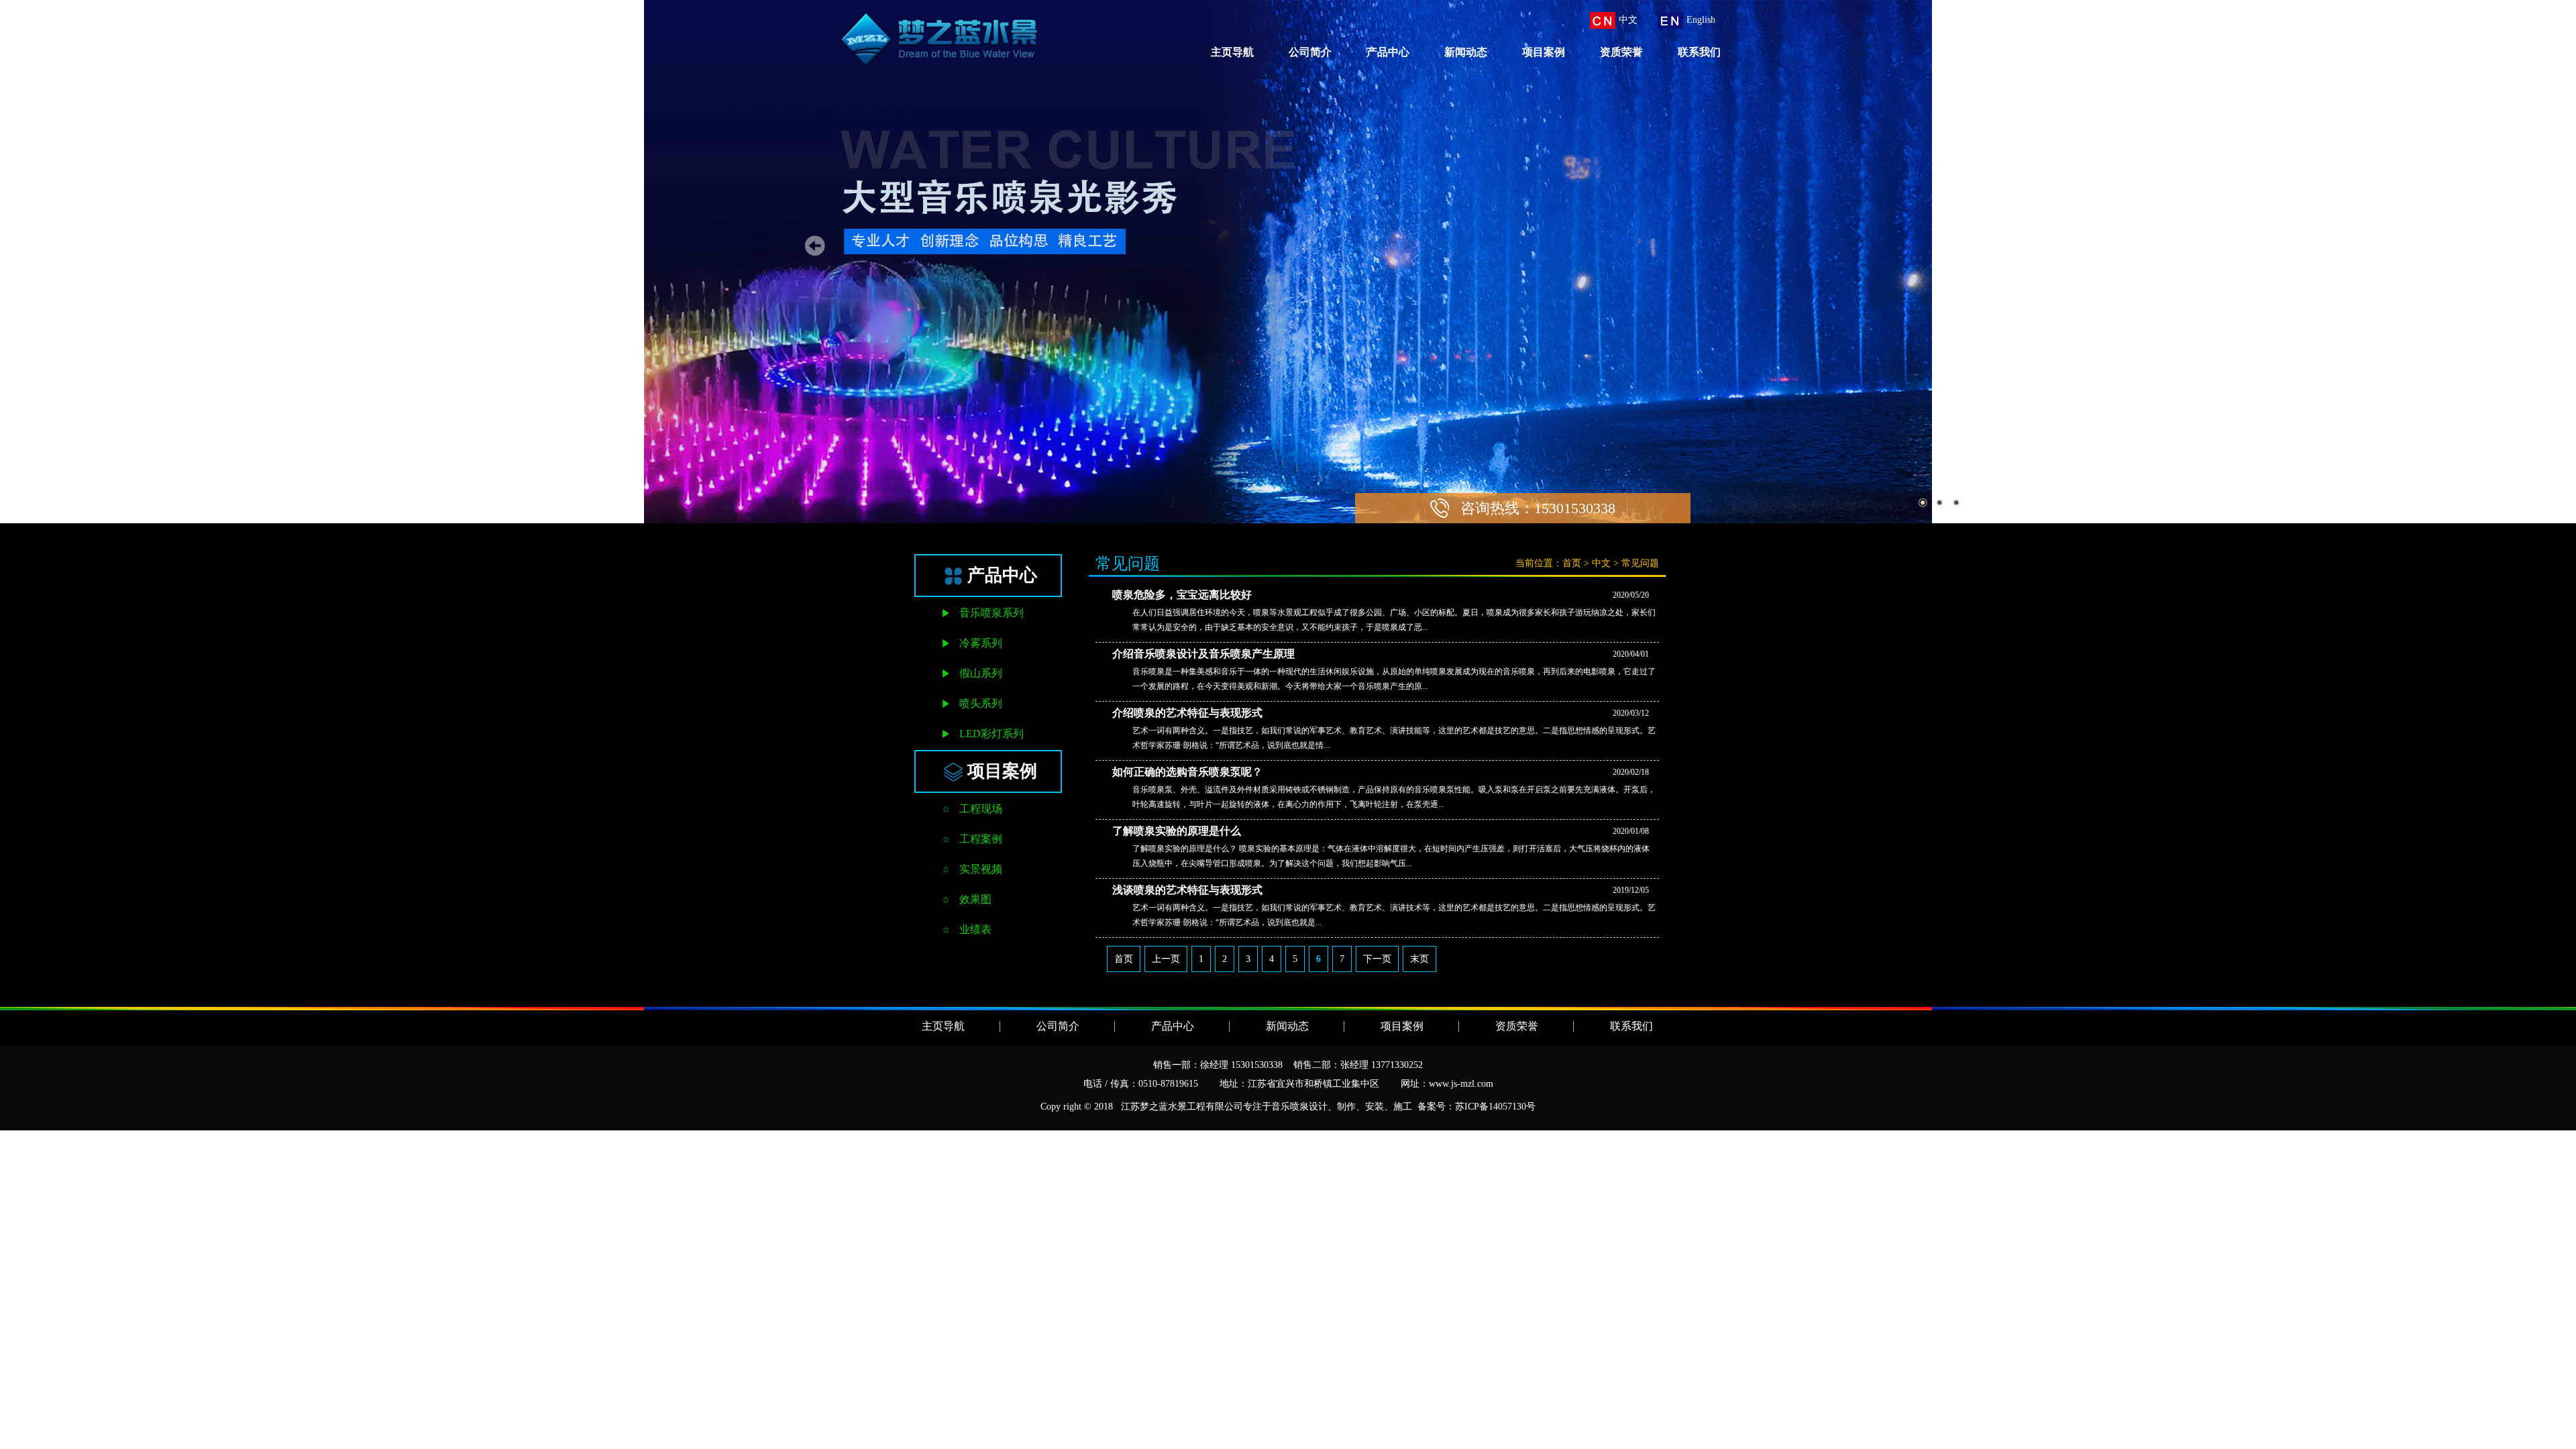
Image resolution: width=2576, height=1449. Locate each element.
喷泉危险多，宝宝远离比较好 (1182, 595)
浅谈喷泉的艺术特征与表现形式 (1187, 890)
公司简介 (1310, 52)
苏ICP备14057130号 (1495, 1107)
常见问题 (1640, 563)
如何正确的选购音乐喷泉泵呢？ (1187, 772)
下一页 (1377, 959)
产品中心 (1388, 52)
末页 (1419, 959)
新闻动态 (1466, 52)
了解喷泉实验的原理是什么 (1177, 831)
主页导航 (1232, 52)
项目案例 (1544, 52)
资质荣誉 (1621, 52)
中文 (1601, 563)
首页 (1572, 563)
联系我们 (1699, 52)
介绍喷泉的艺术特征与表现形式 (1187, 713)
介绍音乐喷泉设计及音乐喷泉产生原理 (1203, 654)
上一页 (1166, 959)
